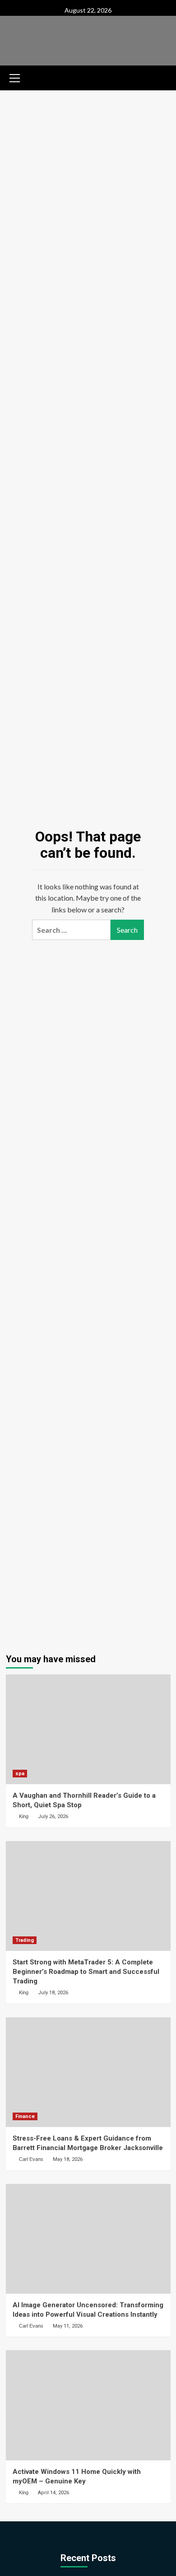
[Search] (160, 77)
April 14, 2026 (53, 2493)
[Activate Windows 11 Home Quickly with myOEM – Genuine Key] (88, 2405)
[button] (15, 77)
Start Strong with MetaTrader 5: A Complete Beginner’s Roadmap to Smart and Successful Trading (86, 1972)
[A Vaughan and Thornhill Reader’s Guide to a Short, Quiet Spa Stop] (88, 1729)
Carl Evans (31, 2159)
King (24, 1816)
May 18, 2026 (68, 2159)
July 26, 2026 (53, 1816)
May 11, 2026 (68, 2326)
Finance (25, 2116)
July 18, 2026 (53, 1993)
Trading (25, 1940)
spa (20, 1774)
